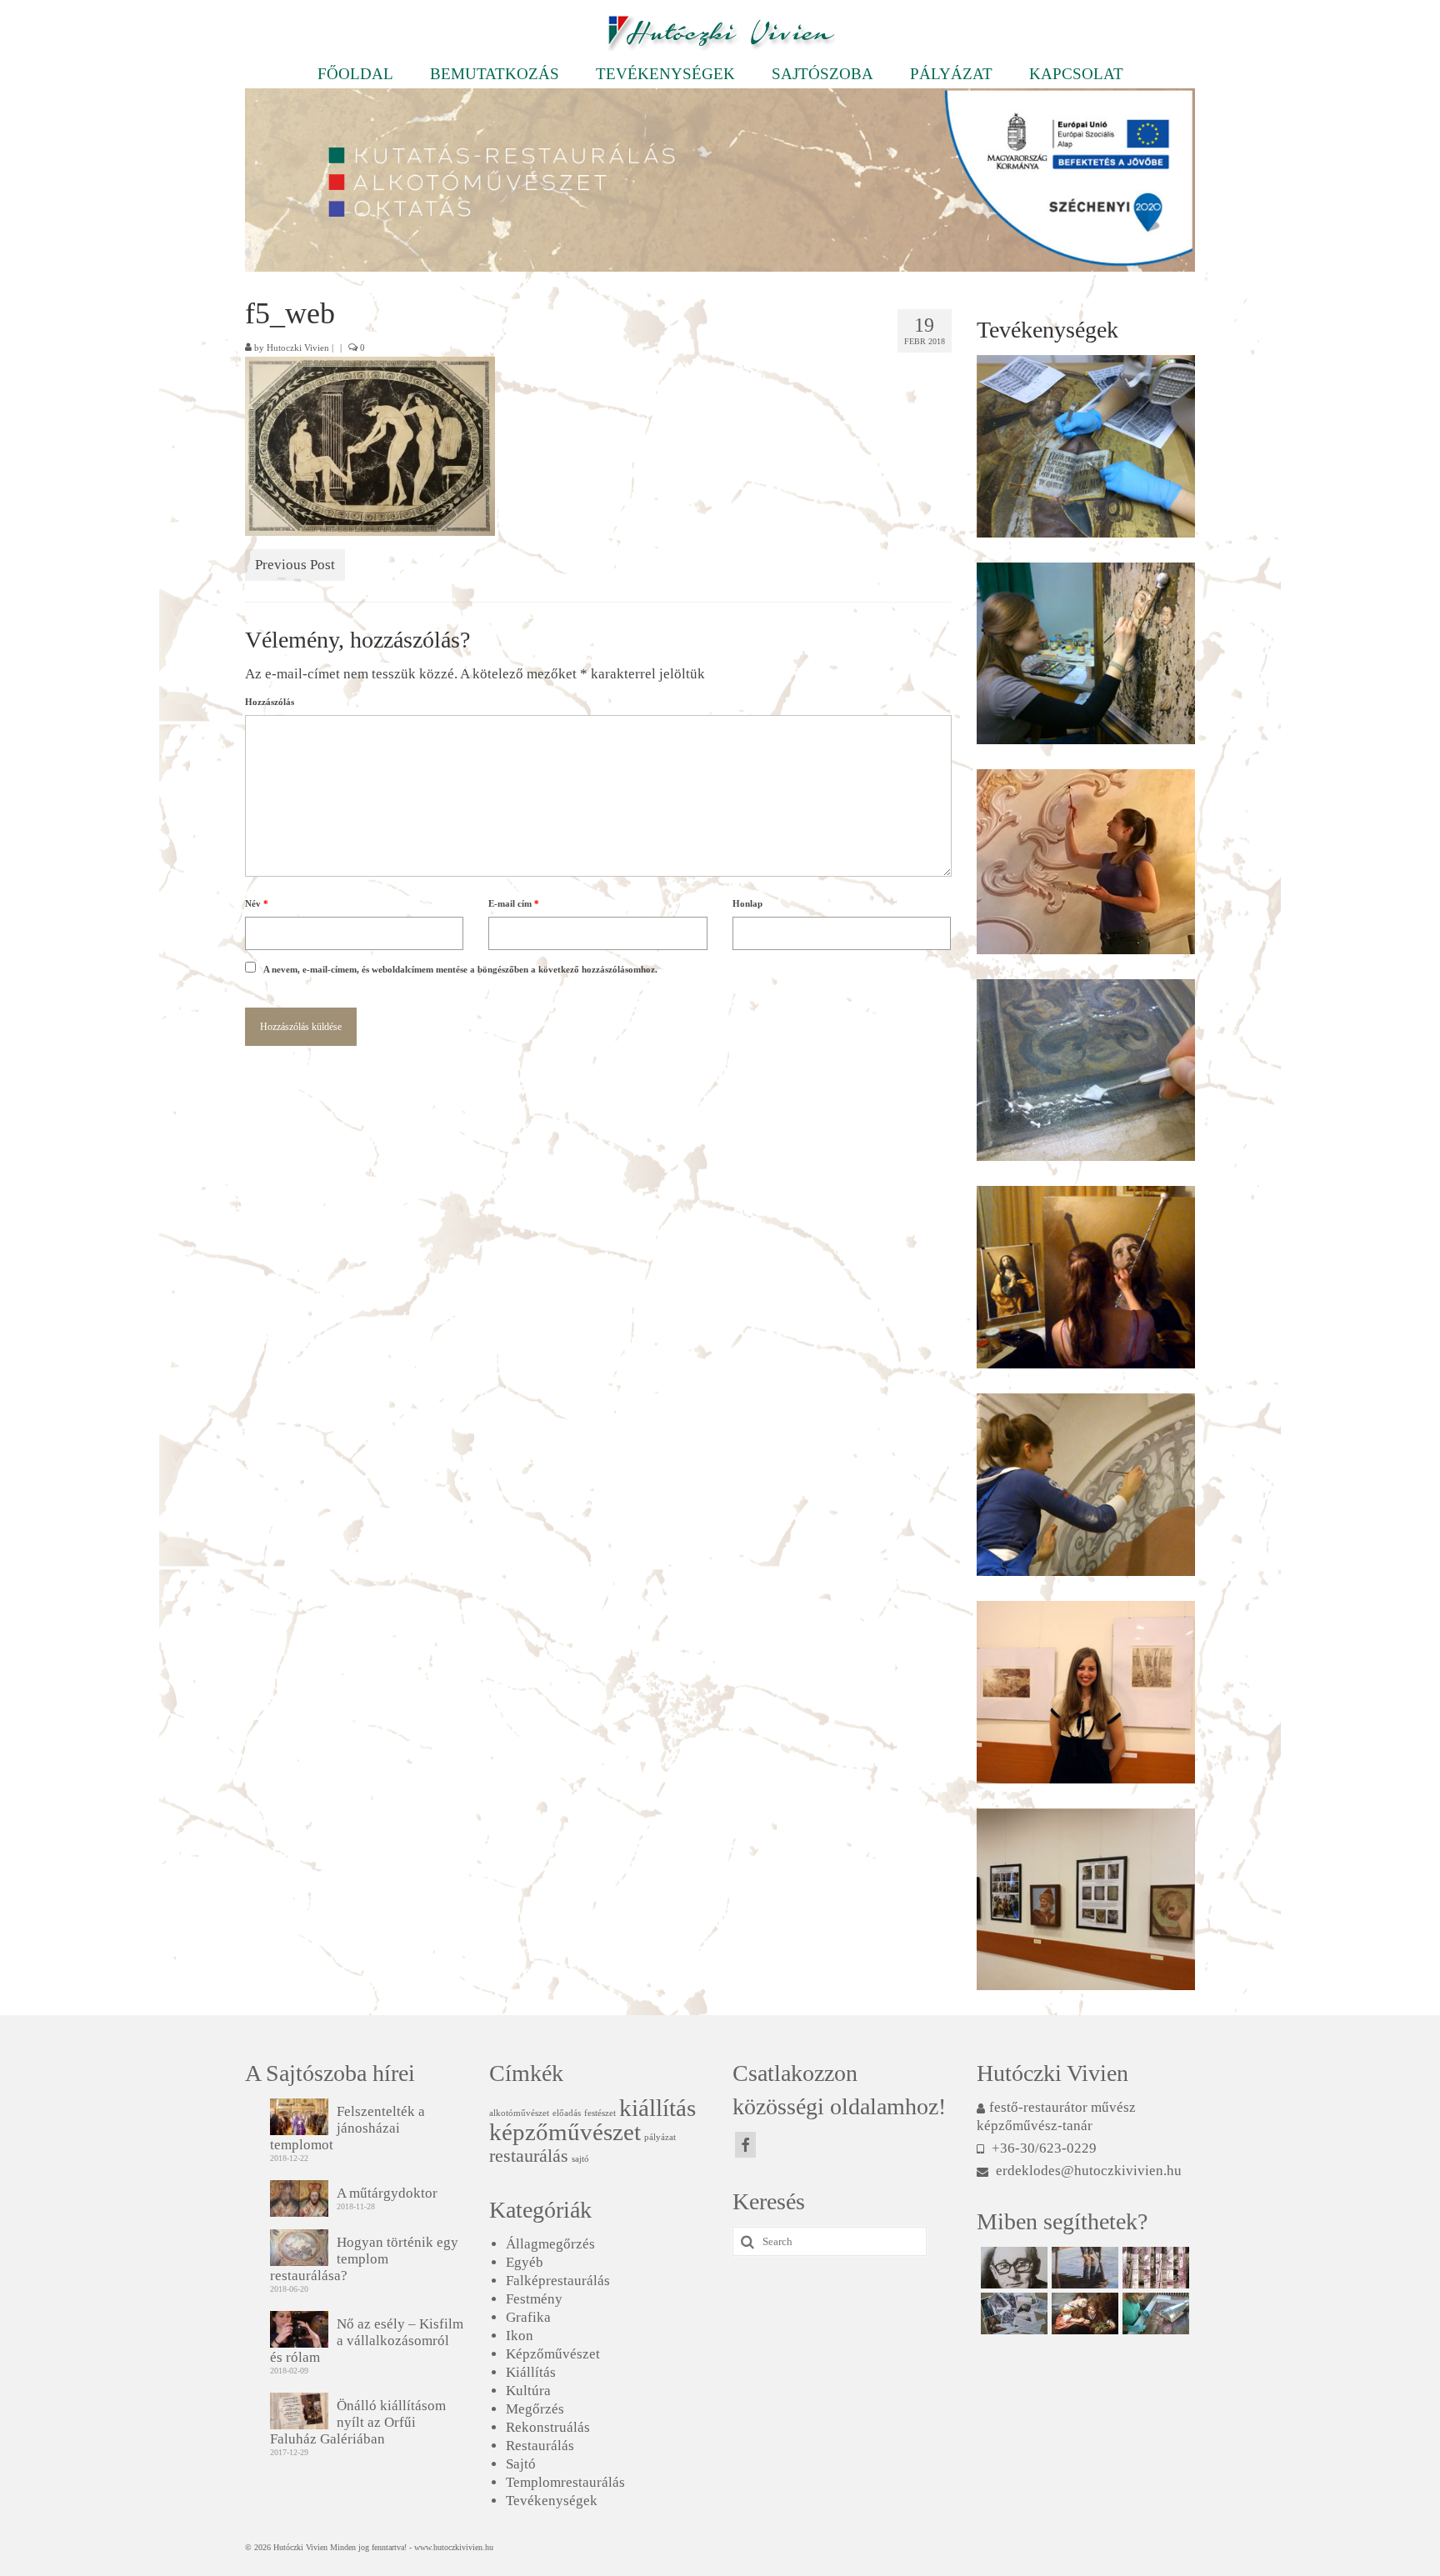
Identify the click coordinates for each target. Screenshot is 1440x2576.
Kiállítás (531, 2372)
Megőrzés (535, 2409)
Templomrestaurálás (565, 2482)
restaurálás (529, 2156)
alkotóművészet (519, 2113)
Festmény (534, 2299)
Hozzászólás (270, 702)
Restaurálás (540, 2446)
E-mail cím (514, 903)
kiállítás (657, 2108)
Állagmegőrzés (550, 2244)
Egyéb (525, 2262)
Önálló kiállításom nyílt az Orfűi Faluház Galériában (358, 2422)
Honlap (747, 903)
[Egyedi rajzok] (1012, 2268)
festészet (600, 2113)
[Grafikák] (1154, 2268)
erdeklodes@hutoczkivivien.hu (1087, 2171)
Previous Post (295, 565)
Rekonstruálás (548, 2427)
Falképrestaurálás (558, 2281)
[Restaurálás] (1154, 2313)
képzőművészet (565, 2132)
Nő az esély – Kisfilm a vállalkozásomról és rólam (367, 2341)
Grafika (528, 2317)
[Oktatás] (1012, 2313)
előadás (567, 2113)
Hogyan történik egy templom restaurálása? (364, 2259)
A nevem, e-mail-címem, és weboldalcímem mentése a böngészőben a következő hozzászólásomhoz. (460, 969)
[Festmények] (1083, 2268)
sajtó (580, 2159)
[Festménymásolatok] (1083, 2313)
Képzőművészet (553, 2354)
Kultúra (528, 2391)
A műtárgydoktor (387, 2193)
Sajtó (521, 2464)
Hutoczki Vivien (298, 348)
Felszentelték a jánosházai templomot (347, 2128)
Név (257, 903)
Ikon (520, 2336)
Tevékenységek (552, 2501)
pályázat (660, 2137)
